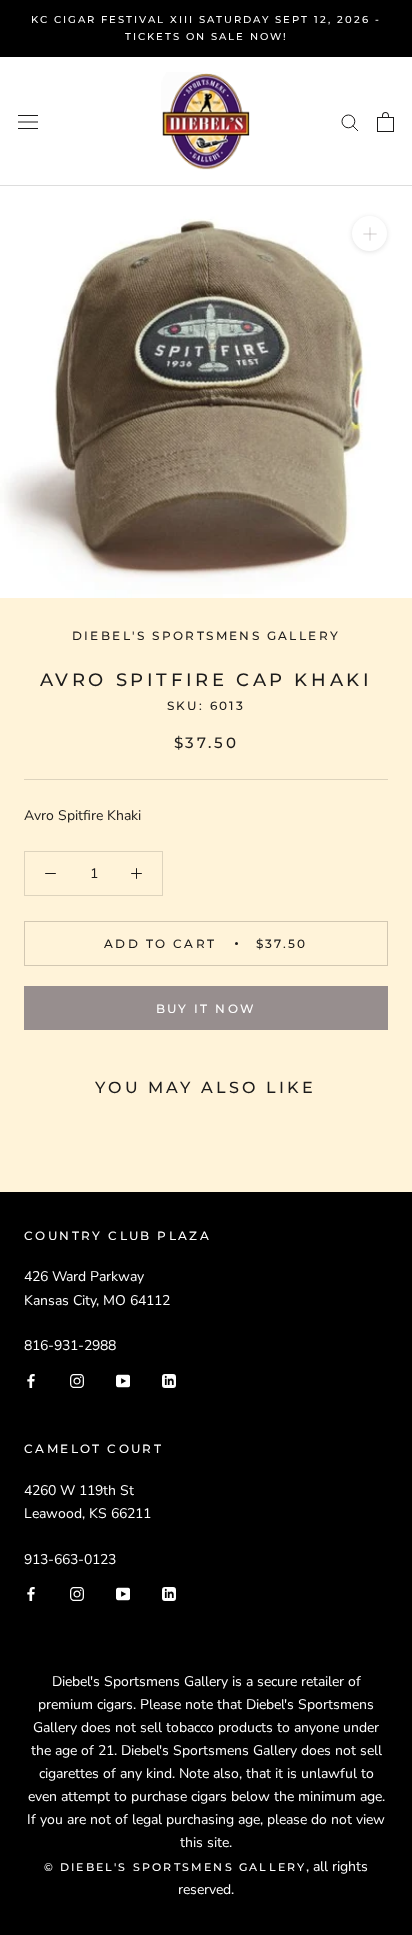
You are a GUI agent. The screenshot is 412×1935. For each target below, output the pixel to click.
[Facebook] (31, 1379)
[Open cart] (385, 122)
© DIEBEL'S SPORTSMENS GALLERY (175, 1867)
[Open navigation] (28, 121)
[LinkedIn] (169, 1379)
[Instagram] (77, 1379)
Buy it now (206, 1008)
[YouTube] (123, 1379)
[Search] (350, 121)
